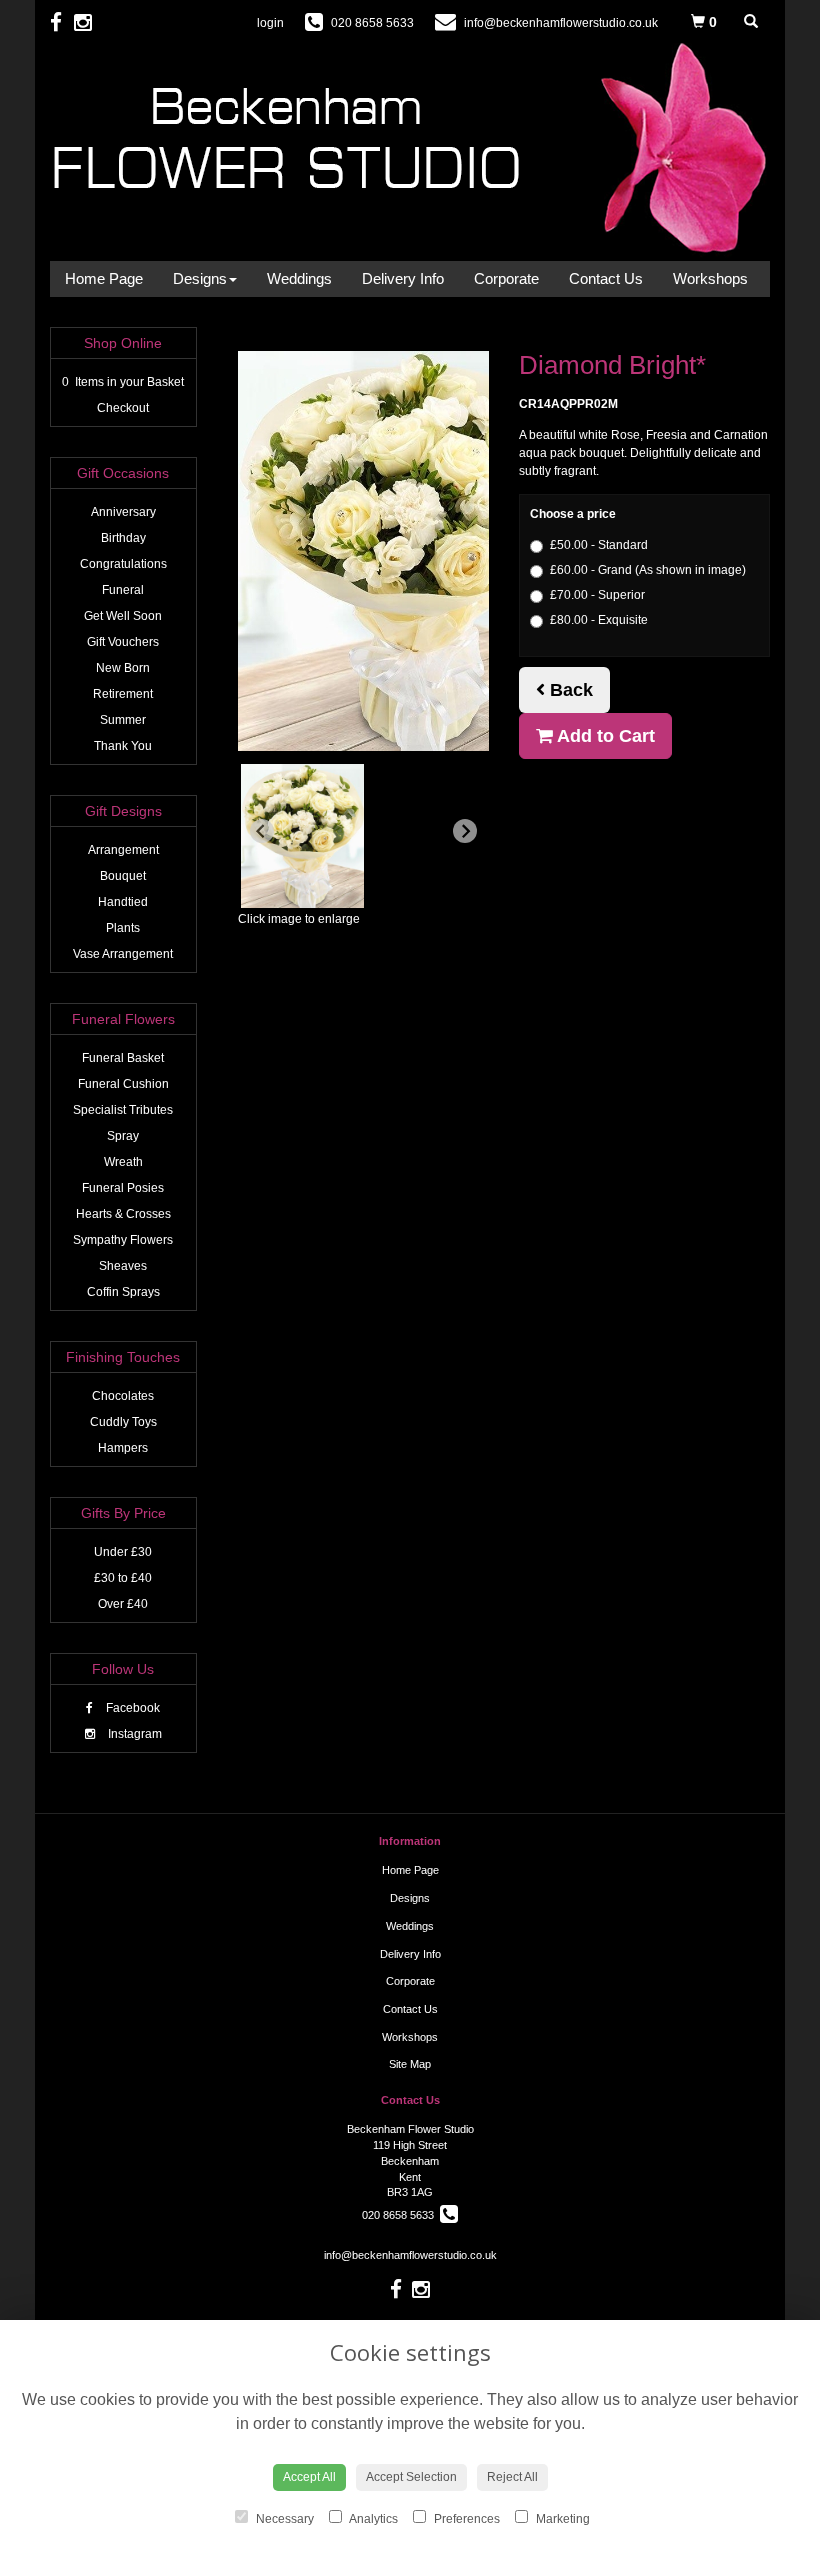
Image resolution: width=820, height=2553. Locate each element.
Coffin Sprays (123, 1292)
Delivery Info (403, 278)
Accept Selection (411, 2477)
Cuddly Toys (123, 1422)
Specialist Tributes (123, 1110)
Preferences (465, 2519)
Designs (200, 278)
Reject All (512, 2477)
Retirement (123, 694)
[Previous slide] (262, 831)
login (270, 23)
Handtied (123, 902)
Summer (123, 720)
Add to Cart (604, 736)
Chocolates (123, 1396)
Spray (123, 1136)
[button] (302, 836)
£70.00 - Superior (597, 595)
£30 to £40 (123, 1578)
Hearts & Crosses (123, 1214)
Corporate (506, 278)
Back (569, 690)
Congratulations (123, 564)
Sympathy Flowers (123, 1240)
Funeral (123, 590)
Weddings (299, 278)
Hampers (123, 1448)
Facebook (131, 1708)
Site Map (410, 2064)
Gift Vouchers (123, 642)
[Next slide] (465, 831)
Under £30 (123, 1552)
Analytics (372, 2519)
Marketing (561, 2519)
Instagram (133, 1734)
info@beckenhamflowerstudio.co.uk (410, 2255)
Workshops (710, 278)
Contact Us (606, 278)
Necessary (283, 2519)
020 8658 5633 (401, 2215)
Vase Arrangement (123, 954)
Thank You (123, 746)
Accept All (309, 2477)
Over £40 (123, 1604)
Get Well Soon (123, 616)
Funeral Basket (123, 1058)
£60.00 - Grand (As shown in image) (648, 570)
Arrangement (123, 850)
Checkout (123, 408)
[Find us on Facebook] (62, 22)
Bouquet (123, 876)
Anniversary (123, 512)
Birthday (123, 538)
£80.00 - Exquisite (599, 620)
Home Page (104, 278)
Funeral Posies (123, 1188)
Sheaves (123, 1266)
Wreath (123, 1162)
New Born (123, 668)
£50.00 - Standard (599, 545)
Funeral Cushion (123, 1084)
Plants (123, 928)
